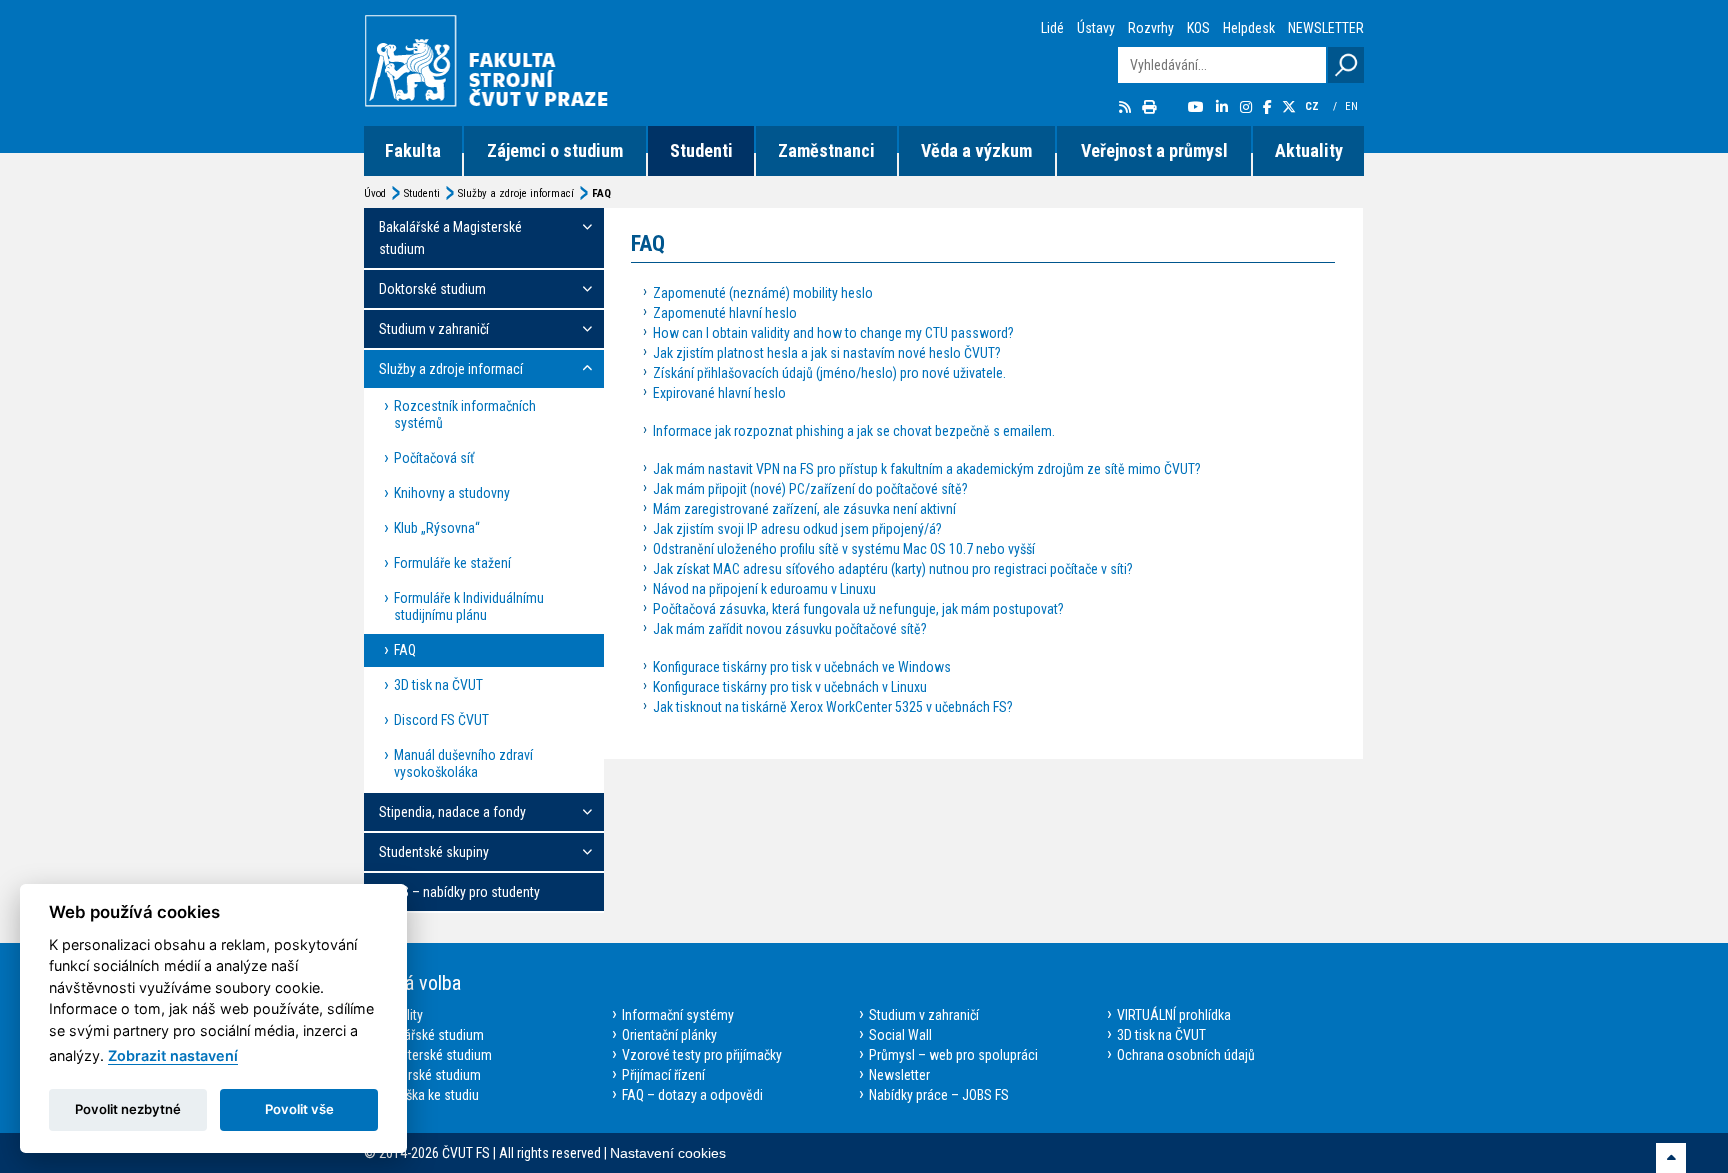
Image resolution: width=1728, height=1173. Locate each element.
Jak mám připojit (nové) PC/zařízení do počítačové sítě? (810, 489)
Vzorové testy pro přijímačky (702, 1055)
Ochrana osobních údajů (1186, 1055)
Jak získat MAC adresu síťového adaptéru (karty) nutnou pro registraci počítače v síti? (893, 569)
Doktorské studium (427, 1075)
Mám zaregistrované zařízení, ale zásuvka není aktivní (804, 509)
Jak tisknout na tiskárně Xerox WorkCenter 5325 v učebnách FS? (833, 707)
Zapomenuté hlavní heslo (725, 313)
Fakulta (413, 150)
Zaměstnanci (826, 150)
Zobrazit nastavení (173, 1055)
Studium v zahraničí (924, 1015)
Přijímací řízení (663, 1075)
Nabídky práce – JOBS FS (939, 1095)
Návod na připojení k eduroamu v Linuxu (764, 589)
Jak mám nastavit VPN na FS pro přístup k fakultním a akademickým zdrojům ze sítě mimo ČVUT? (927, 469)
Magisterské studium (433, 1055)
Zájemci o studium (555, 150)
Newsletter (899, 1075)
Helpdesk (1249, 28)
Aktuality (1309, 150)
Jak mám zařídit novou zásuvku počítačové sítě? (790, 629)
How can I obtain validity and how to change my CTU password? (833, 333)
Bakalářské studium (429, 1035)
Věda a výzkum (976, 150)
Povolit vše (299, 1109)
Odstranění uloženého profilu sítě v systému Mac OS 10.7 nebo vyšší (844, 549)
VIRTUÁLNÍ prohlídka (1174, 1015)
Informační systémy (678, 1015)
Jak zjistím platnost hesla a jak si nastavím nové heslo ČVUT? (827, 353)
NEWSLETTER (1326, 28)
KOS (1198, 28)
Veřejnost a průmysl (1154, 150)
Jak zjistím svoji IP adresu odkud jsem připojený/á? (797, 529)
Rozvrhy (1151, 28)
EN (1353, 106)
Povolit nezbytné (128, 1109)
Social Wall (900, 1035)
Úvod (375, 193)
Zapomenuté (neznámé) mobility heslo (763, 293)
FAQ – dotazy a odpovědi (692, 1095)
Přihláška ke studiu (426, 1095)
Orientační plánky (669, 1035)
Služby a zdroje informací (516, 193)
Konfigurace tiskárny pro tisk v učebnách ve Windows (802, 667)
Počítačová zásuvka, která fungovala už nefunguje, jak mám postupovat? (858, 609)
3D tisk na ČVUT (1161, 1035)
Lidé (1052, 28)
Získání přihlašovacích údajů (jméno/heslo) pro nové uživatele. (829, 373)
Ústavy (1096, 28)
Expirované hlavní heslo (719, 393)
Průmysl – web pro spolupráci (953, 1055)
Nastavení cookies (668, 1153)
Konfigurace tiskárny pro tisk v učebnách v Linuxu (790, 687)
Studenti (701, 150)
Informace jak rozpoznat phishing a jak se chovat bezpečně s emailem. (854, 431)
